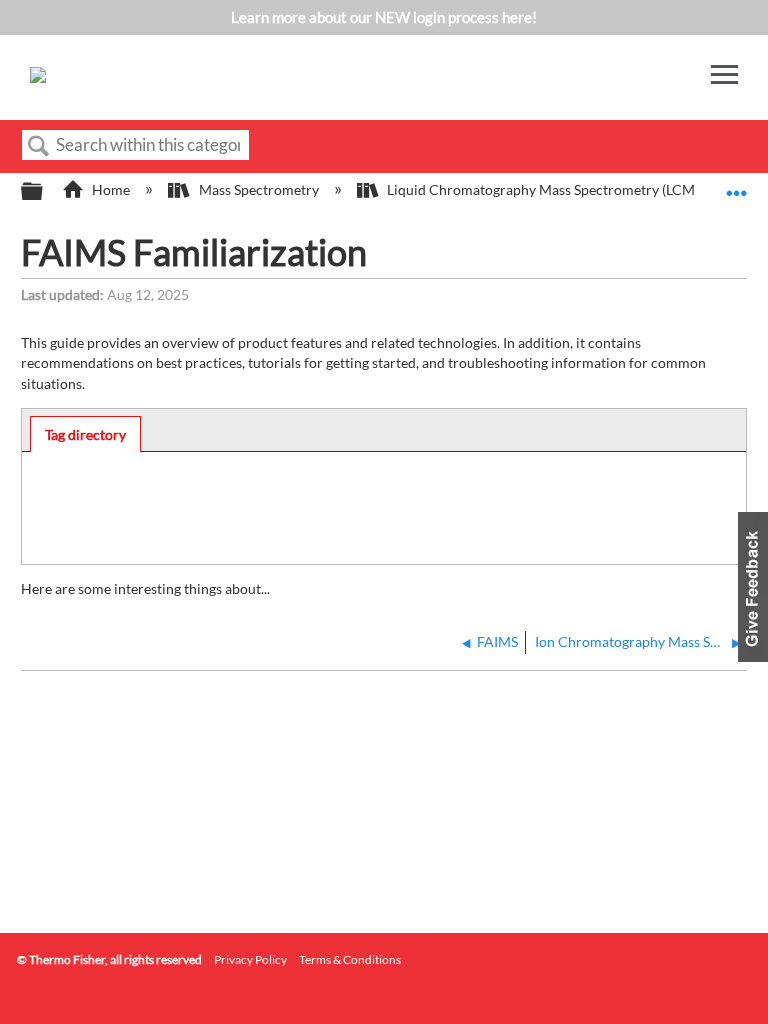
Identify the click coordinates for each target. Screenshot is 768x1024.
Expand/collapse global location (737, 185)
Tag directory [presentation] (85, 434)
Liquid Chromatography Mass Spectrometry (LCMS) (546, 189)
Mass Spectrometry (258, 189)
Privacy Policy (250, 959)
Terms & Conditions (350, 959)
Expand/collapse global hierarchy (45, 192)
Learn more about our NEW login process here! (384, 17)
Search (39, 146)
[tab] (86, 434)
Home (111, 189)
